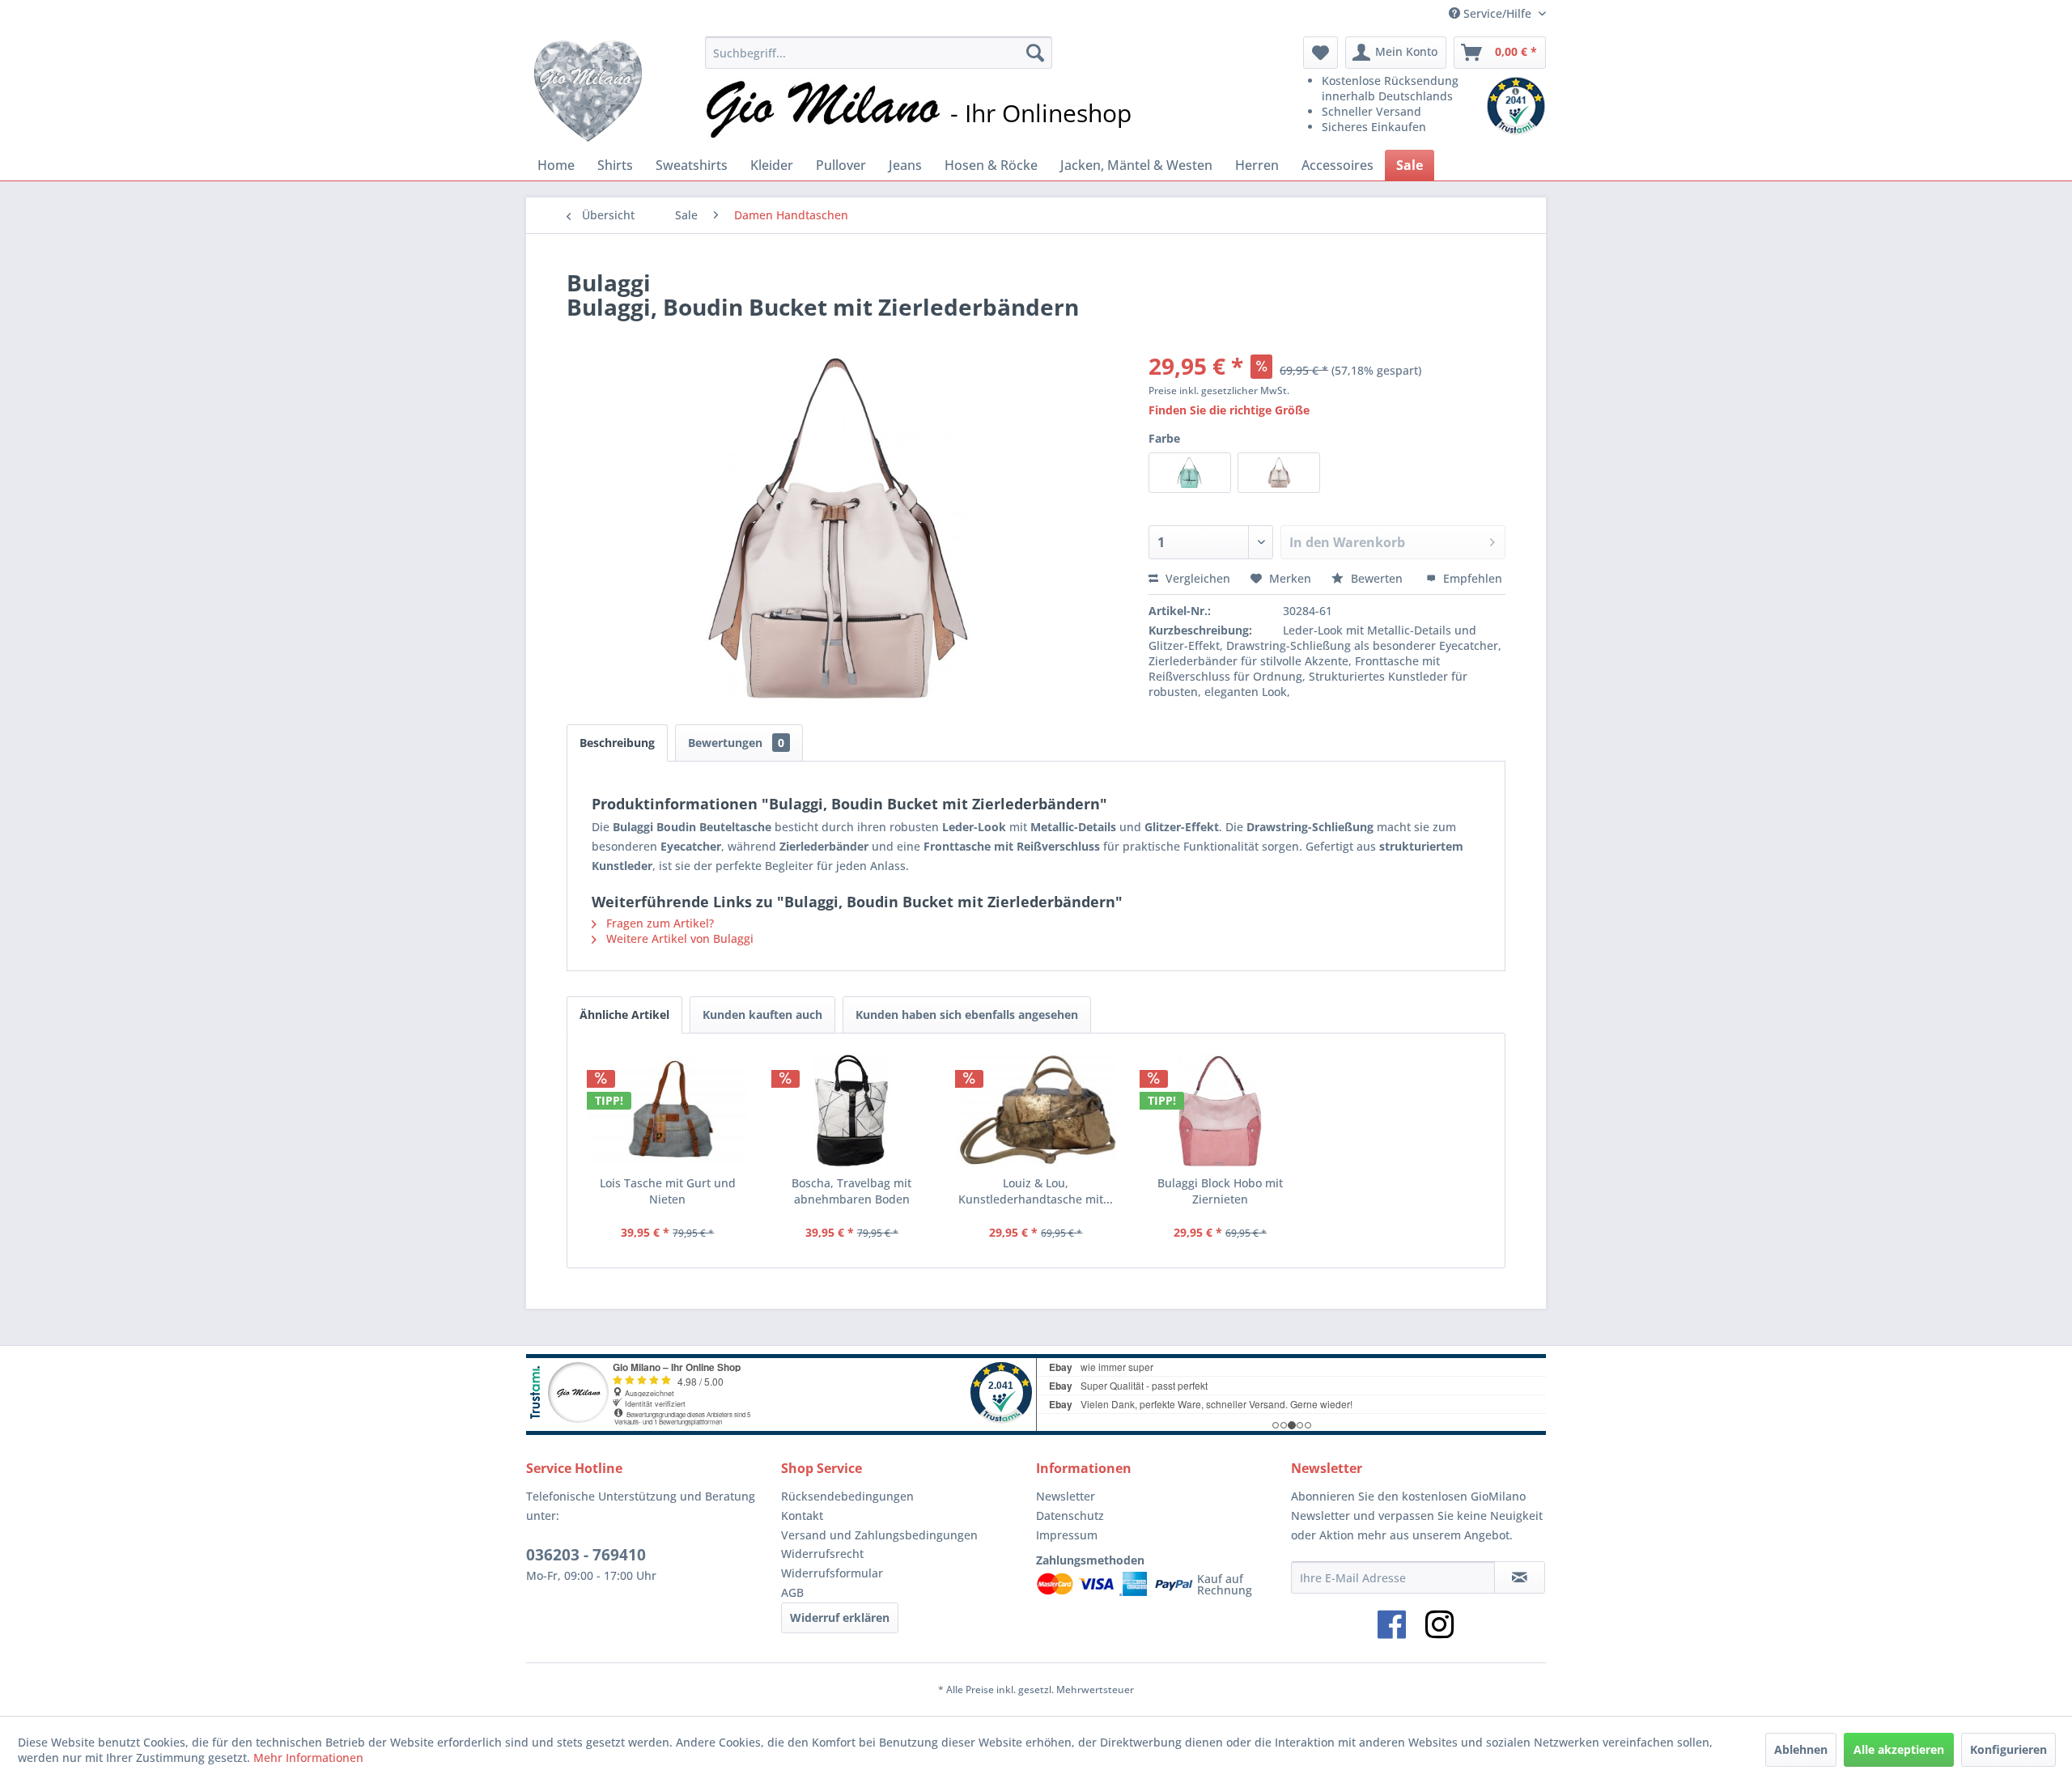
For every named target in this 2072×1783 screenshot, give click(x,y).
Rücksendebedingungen (847, 1496)
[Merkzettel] (1320, 53)
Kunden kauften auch (762, 1015)
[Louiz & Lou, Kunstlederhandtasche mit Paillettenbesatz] (1036, 1110)
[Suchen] (1035, 53)
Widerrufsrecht (822, 1554)
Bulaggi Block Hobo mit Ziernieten (1220, 1191)
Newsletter (1066, 1496)
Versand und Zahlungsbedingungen (879, 1535)
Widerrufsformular (832, 1573)
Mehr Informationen (308, 1758)
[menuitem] (878, 53)
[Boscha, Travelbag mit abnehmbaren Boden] (852, 1110)
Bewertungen (736, 743)
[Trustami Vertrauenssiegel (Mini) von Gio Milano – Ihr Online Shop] (1516, 106)
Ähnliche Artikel (624, 1015)
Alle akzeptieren (1899, 1749)
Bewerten (1377, 578)
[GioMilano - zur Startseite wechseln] (588, 89)
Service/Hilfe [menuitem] (1497, 13)
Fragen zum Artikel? (658, 923)
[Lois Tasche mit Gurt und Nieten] (668, 1110)
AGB (792, 1592)
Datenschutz (1070, 1516)
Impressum (1067, 1535)
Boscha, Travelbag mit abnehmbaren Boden (851, 1191)
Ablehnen (1801, 1749)
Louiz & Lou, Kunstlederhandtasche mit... (1036, 1191)
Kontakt (802, 1516)
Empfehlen (1471, 578)
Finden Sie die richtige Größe (1229, 410)
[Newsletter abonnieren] (1520, 1577)
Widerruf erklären (840, 1617)
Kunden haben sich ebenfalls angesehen (967, 1015)
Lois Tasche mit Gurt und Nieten (668, 1191)
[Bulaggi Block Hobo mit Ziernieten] (1221, 1110)
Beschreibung (617, 743)
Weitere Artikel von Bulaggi (678, 938)
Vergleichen (1196, 578)
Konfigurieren (2008, 1749)
